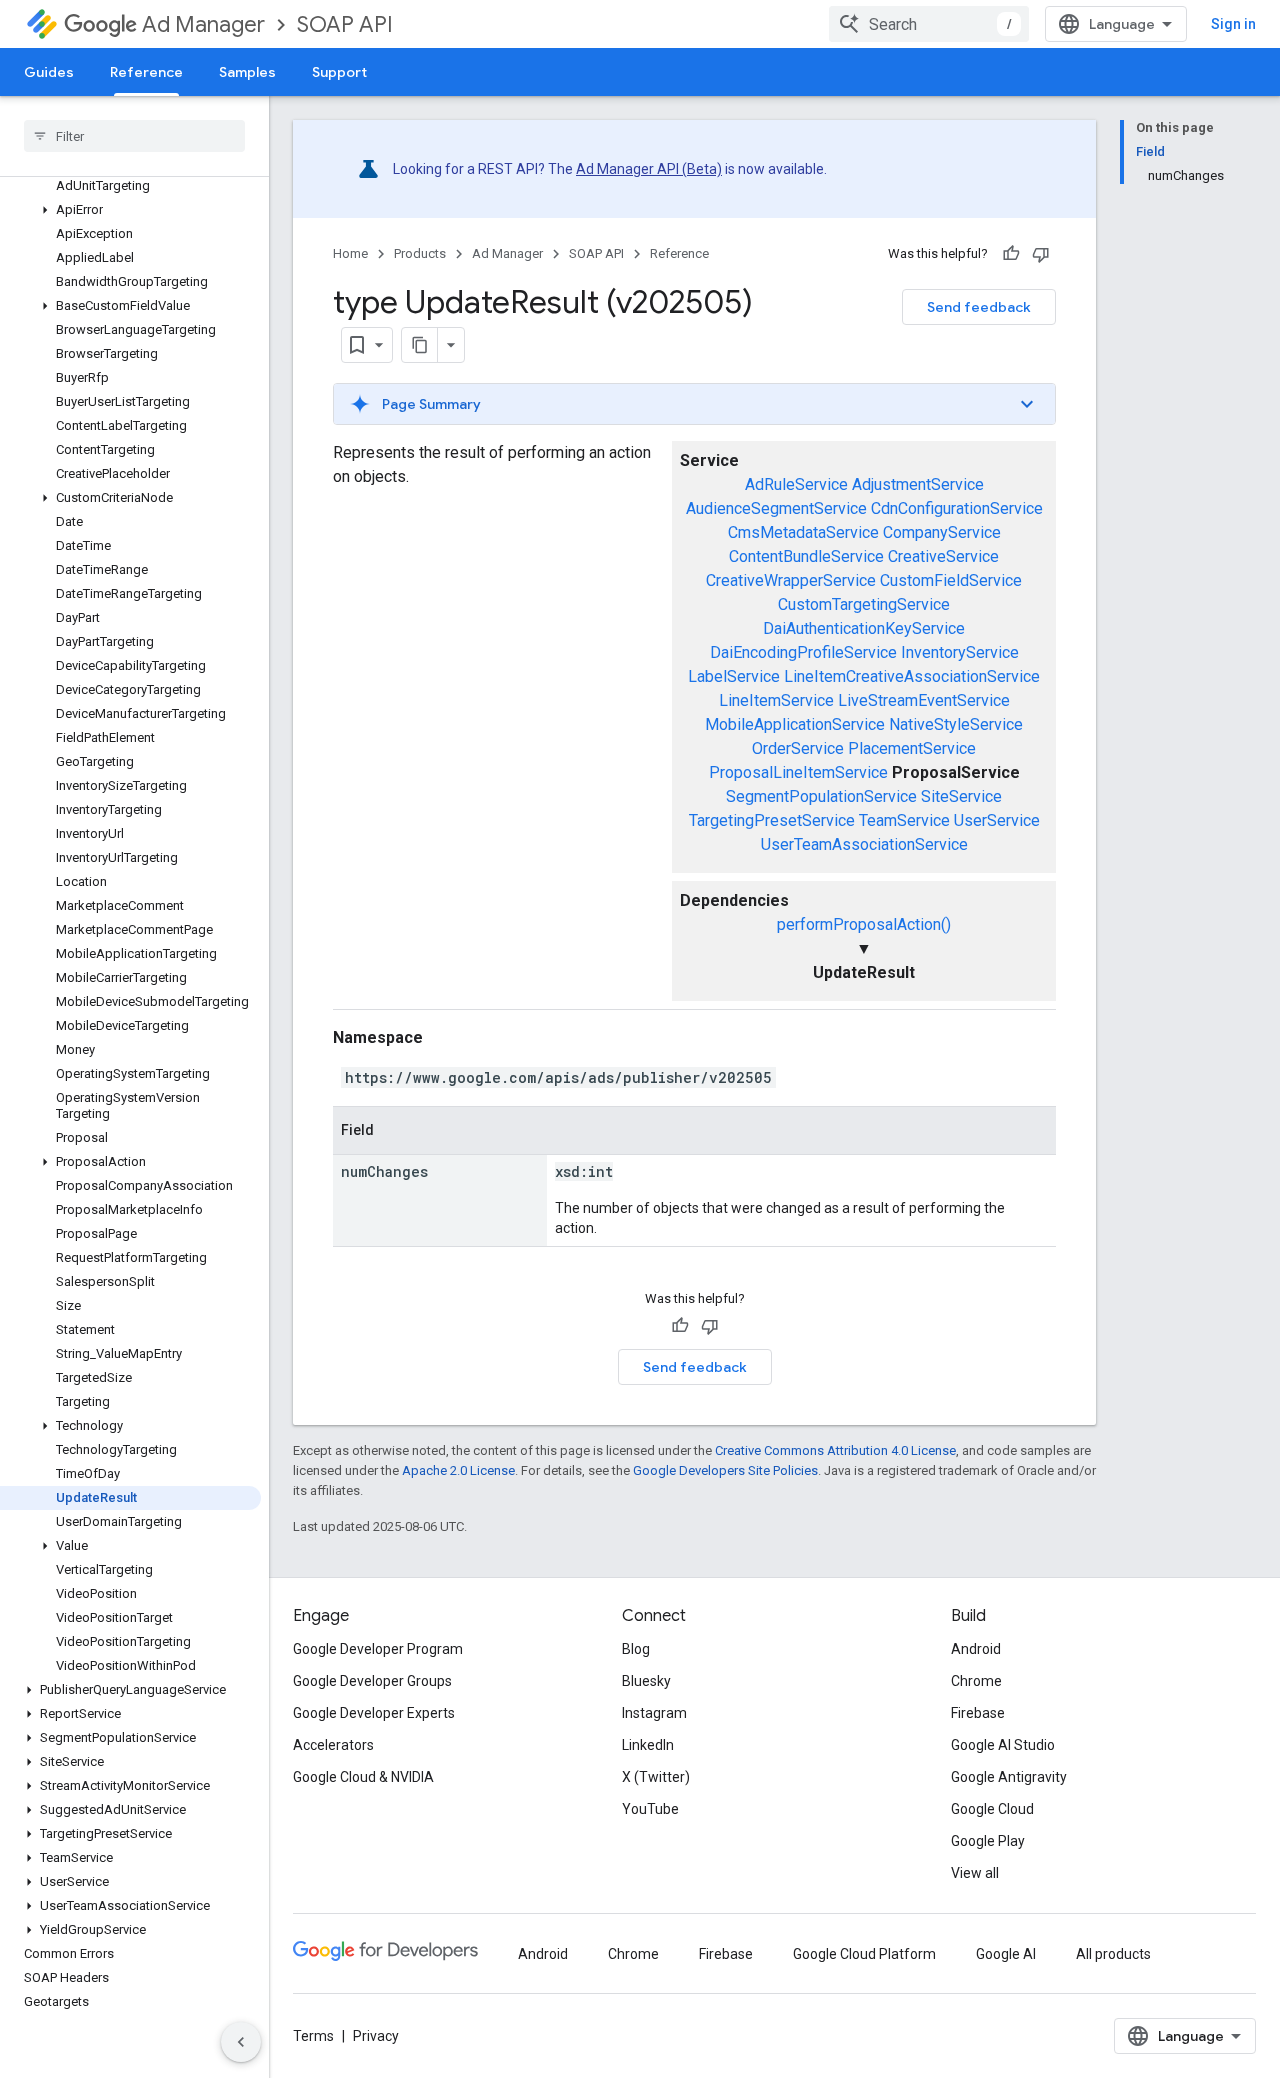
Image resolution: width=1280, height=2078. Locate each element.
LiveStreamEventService (924, 700)
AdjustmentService (918, 484)
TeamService (904, 820)
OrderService (798, 748)
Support (339, 72)
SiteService (961, 796)
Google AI (1006, 1954)
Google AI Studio (1003, 1745)
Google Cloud (992, 1809)
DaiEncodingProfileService (803, 652)
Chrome (976, 1681)
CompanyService (942, 532)
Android (976, 1649)
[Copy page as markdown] (420, 345)
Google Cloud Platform (864, 1954)
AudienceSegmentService (776, 508)
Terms (313, 2036)
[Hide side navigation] (241, 2042)
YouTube (650, 1809)
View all (975, 1873)
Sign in (1233, 24)
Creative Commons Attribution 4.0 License (835, 1450)
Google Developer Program (378, 1649)
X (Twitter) (656, 1777)
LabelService (734, 676)
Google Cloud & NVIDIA (363, 1777)
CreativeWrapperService (791, 580)
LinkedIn (648, 1745)
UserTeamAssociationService (864, 844)
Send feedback (979, 307)
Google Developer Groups (372, 1681)
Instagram (654, 1713)
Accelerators (333, 1745)
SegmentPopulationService (821, 796)
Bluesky (646, 1681)
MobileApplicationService (795, 724)
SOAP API (345, 24)
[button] (130, 210)
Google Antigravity (1009, 1777)
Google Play (988, 1841)
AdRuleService (796, 484)
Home (350, 253)
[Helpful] (1011, 254)
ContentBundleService (806, 556)
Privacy (376, 2036)
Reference (146, 72)
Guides (49, 72)
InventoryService (960, 652)
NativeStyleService (956, 724)
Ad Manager (203, 24)
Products (420, 253)
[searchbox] (134, 136)
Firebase (978, 1713)
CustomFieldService (951, 580)
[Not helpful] (1041, 254)
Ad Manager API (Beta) (649, 169)
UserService (997, 820)
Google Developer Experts (374, 1713)
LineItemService (776, 700)
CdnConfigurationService (957, 508)
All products (1113, 1954)
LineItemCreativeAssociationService (912, 676)
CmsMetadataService (803, 532)
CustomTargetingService (864, 604)
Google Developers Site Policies (725, 1470)
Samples (247, 72)
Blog (636, 1649)
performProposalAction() (864, 924)
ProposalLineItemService (798, 772)
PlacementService (912, 748)
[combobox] (929, 24)
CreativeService (943, 556)
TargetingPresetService (772, 820)
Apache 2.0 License (458, 1470)
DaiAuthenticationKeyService (864, 628)
